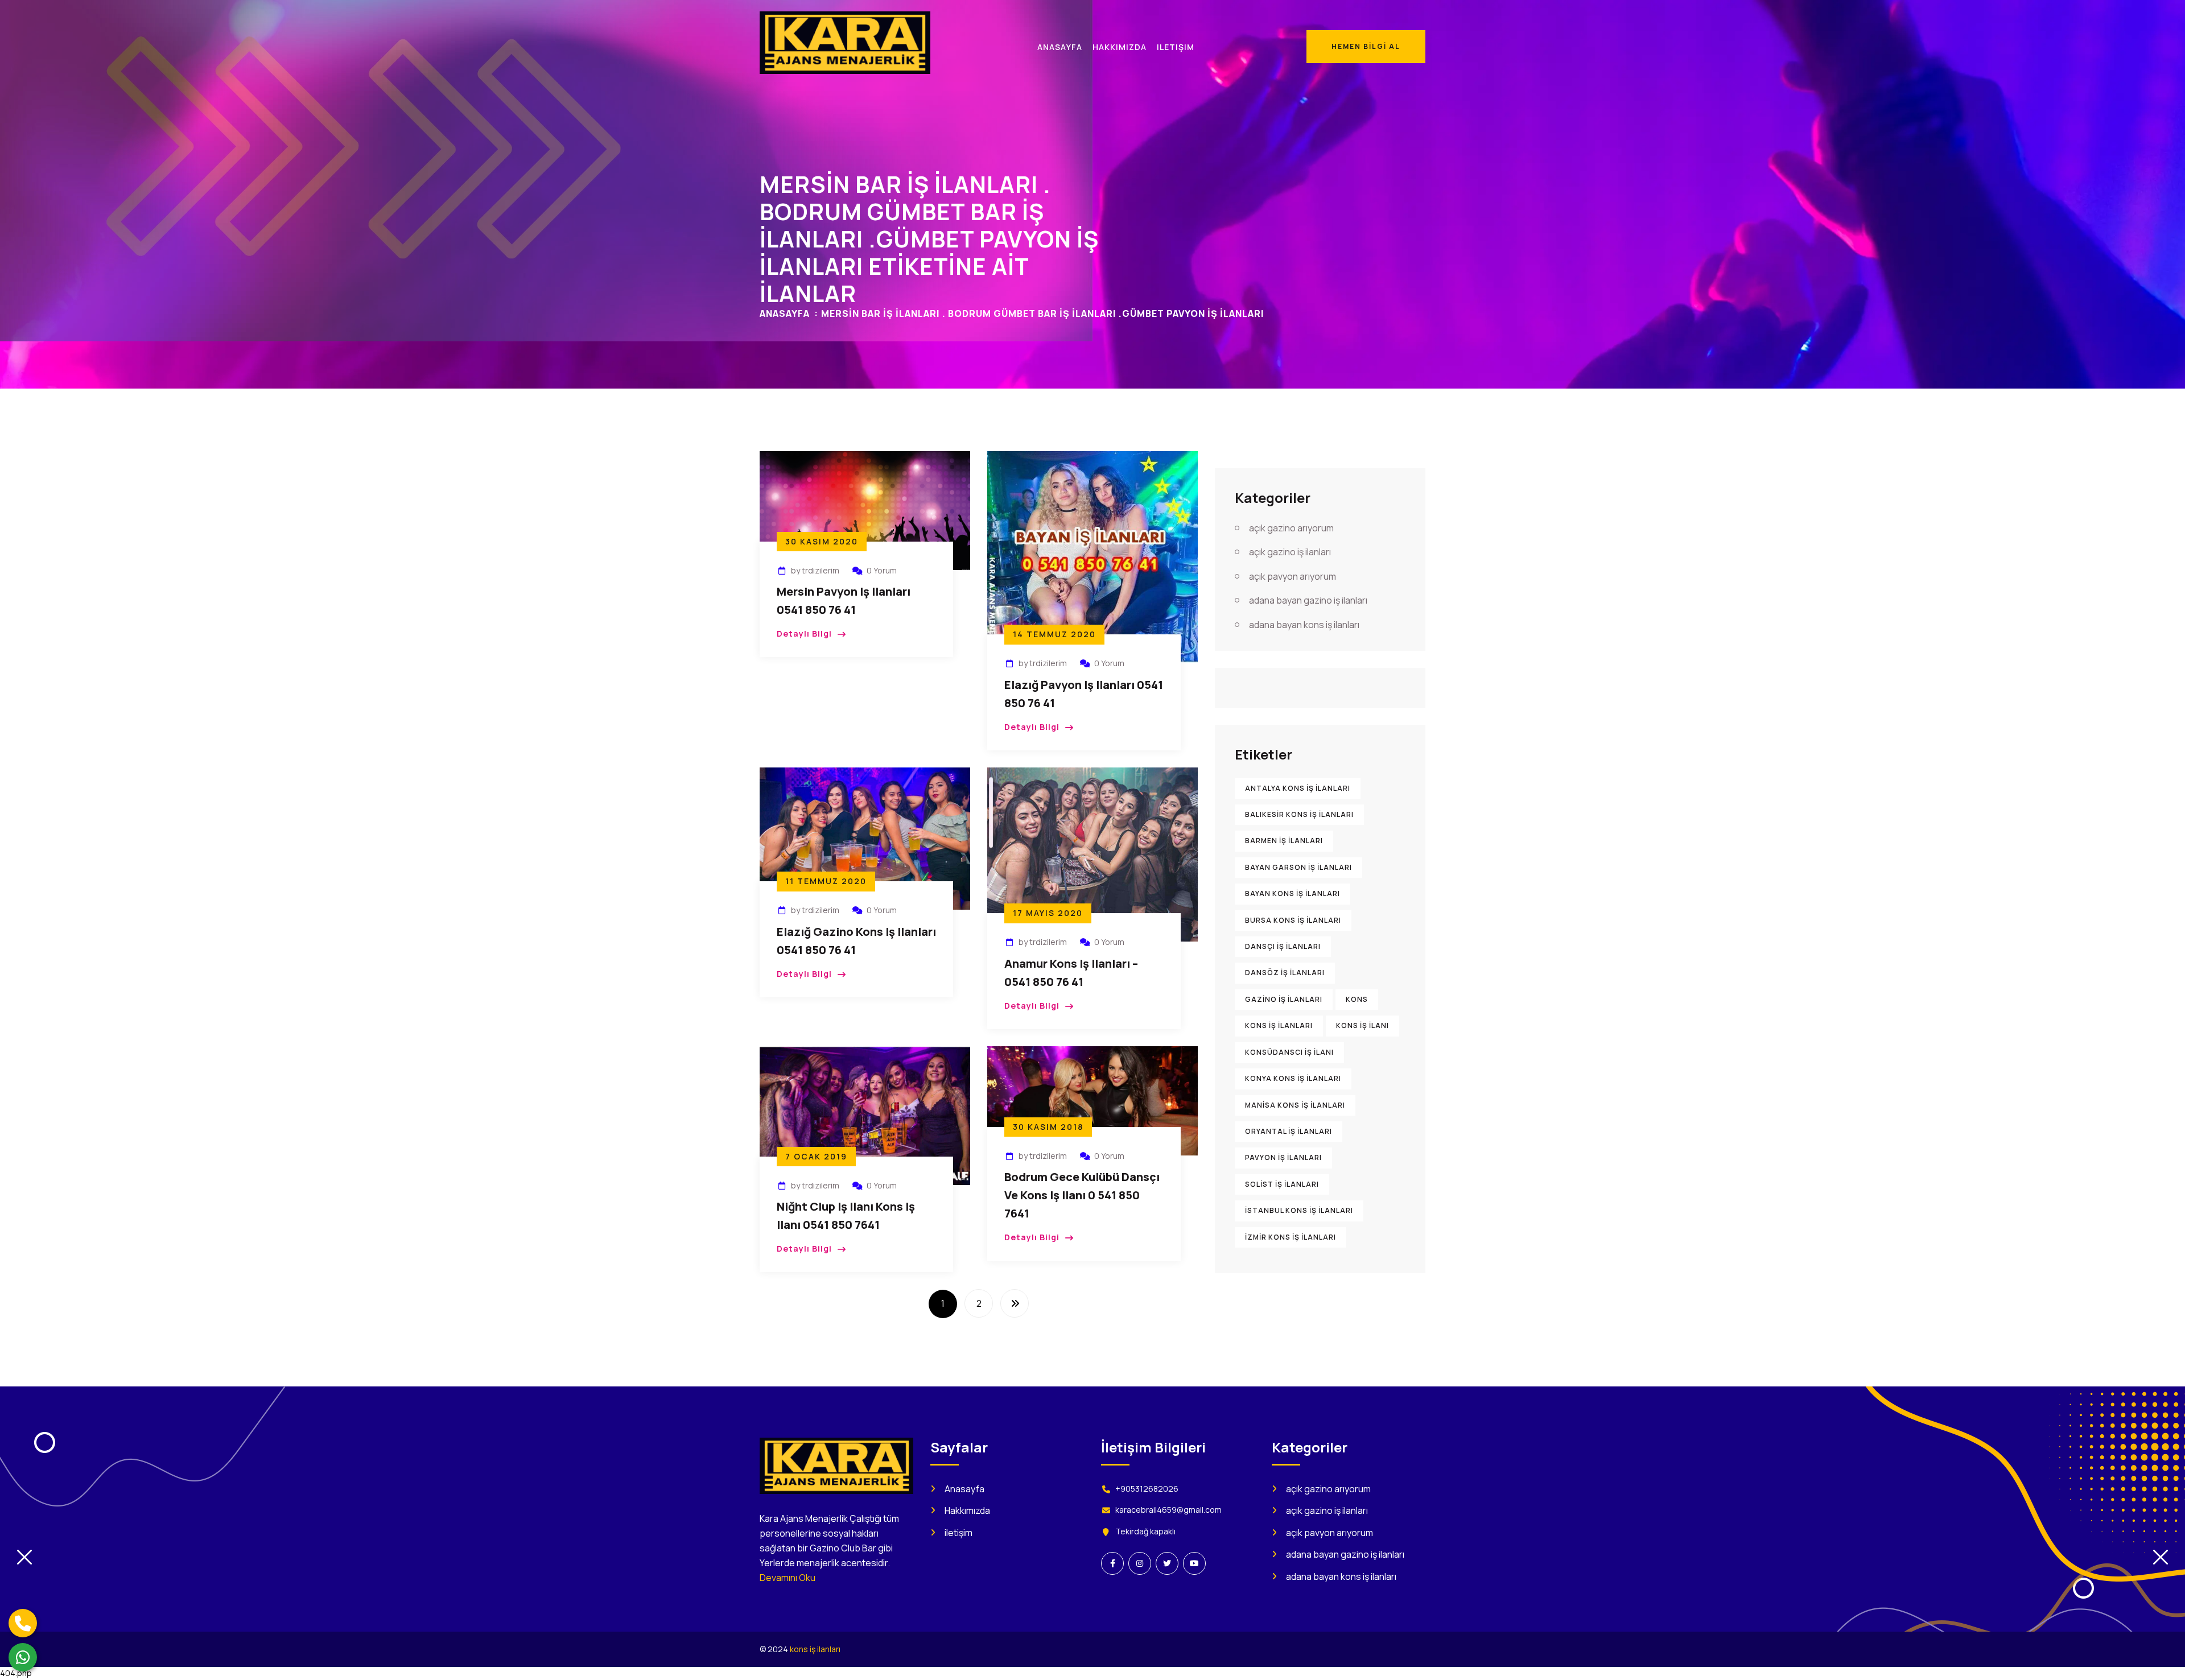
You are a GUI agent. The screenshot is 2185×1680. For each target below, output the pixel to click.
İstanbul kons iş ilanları (1299, 1210)
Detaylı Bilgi (804, 633)
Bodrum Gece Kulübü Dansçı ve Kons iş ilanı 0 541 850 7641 (1082, 1195)
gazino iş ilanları (1284, 999)
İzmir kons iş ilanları (1291, 1237)
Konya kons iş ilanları (1293, 1078)
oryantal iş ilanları (1289, 1131)
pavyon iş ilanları (1283, 1157)
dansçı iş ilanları (1283, 946)
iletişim (958, 1533)
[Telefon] (23, 1623)
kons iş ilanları (1279, 1025)
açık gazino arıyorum (1291, 528)
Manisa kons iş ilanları (1295, 1105)
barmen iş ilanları (1284, 841)
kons (1357, 999)
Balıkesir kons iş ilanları (1299, 814)
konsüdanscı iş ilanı (1289, 1052)
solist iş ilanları (1282, 1184)
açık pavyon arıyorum (1293, 576)
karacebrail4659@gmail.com (1168, 1510)
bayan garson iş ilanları (1298, 867)
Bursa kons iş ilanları (1293, 920)
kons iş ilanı (1362, 1025)
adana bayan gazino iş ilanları (1308, 600)
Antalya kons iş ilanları (1298, 788)
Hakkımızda (967, 1510)
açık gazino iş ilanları (1290, 552)
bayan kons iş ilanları (1293, 893)
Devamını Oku (788, 1578)
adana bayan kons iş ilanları (1304, 625)
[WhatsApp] (23, 1657)
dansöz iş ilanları (1285, 973)
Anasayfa (785, 313)
